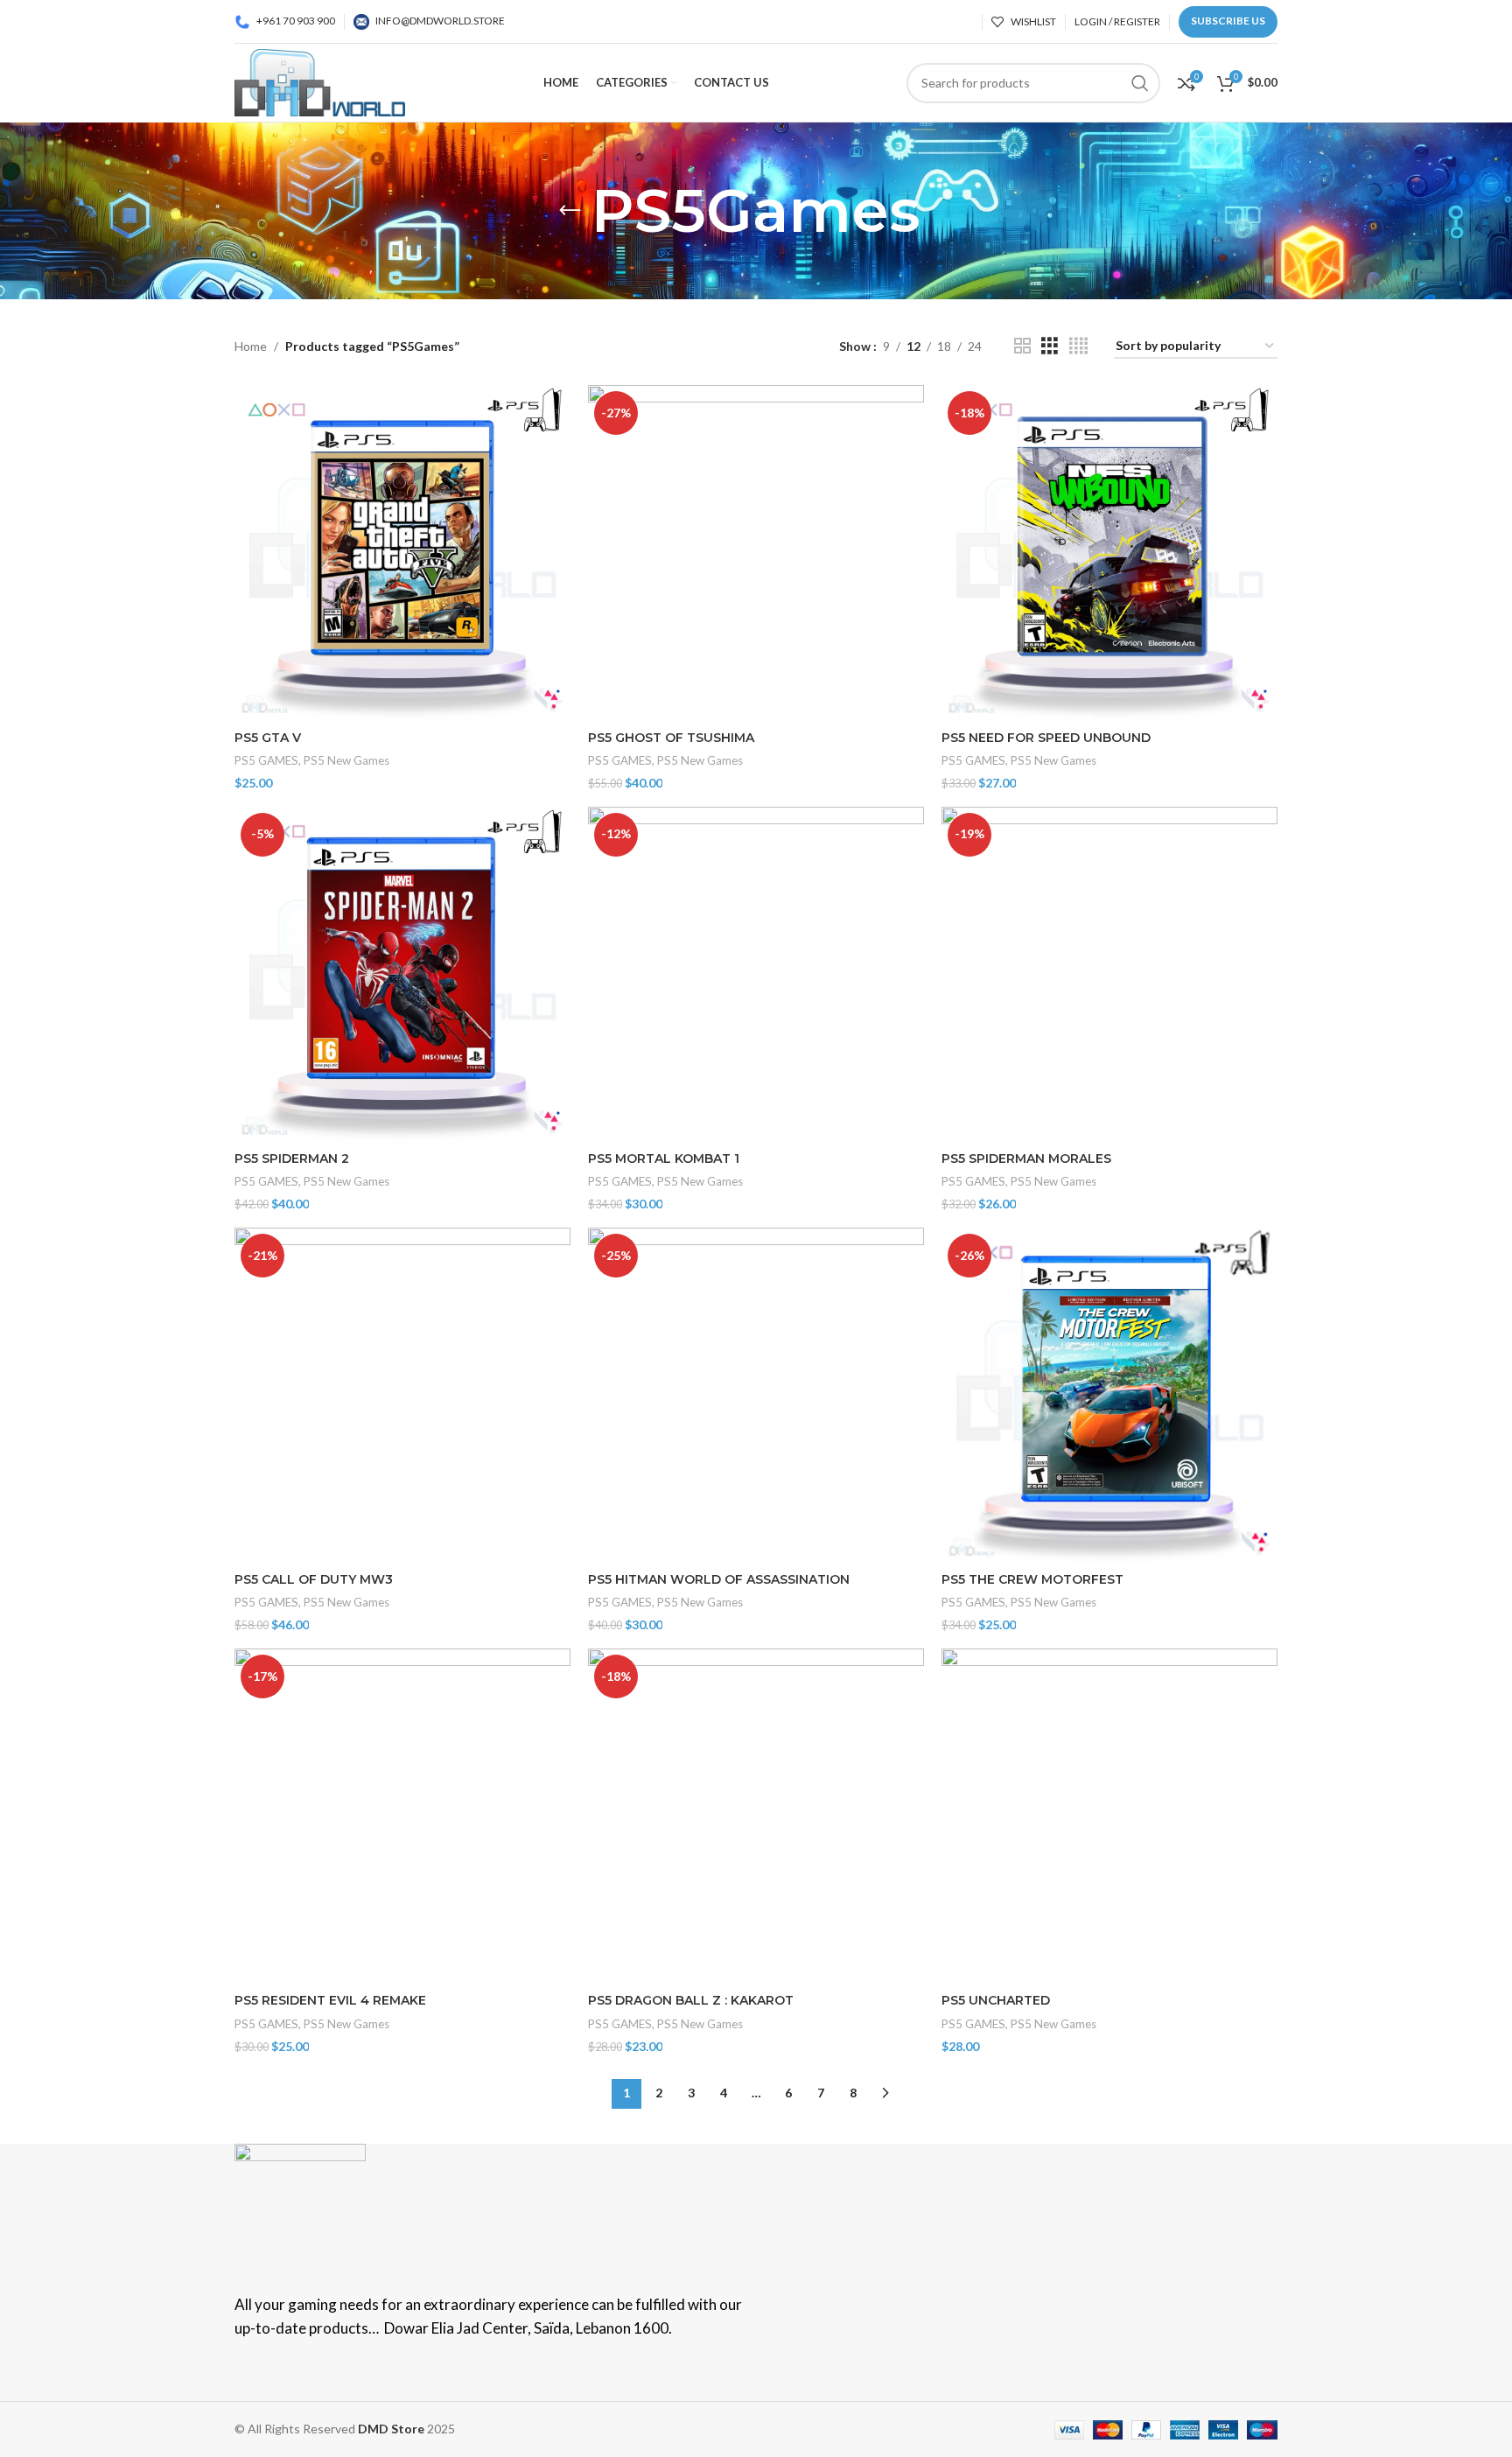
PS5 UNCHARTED (996, 2000)
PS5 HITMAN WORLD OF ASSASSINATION (719, 1579)
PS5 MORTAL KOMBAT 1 (664, 1158)
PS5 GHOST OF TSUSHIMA (671, 738)
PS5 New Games (346, 760)
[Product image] (402, 553)
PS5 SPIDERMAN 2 (292, 1158)
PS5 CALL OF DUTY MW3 (314, 1579)
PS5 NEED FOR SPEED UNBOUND (1046, 738)
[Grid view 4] (1078, 346)
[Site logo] (320, 81)
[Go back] (570, 211)
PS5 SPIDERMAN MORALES (1026, 1158)
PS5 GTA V (268, 738)
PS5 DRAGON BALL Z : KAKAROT (691, 2000)
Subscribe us (1228, 21)
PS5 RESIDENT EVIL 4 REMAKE (330, 2000)
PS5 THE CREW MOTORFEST (1032, 1579)
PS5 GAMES (266, 760)
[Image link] (300, 2207)
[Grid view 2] (1022, 346)
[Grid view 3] (1050, 346)
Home (251, 346)
